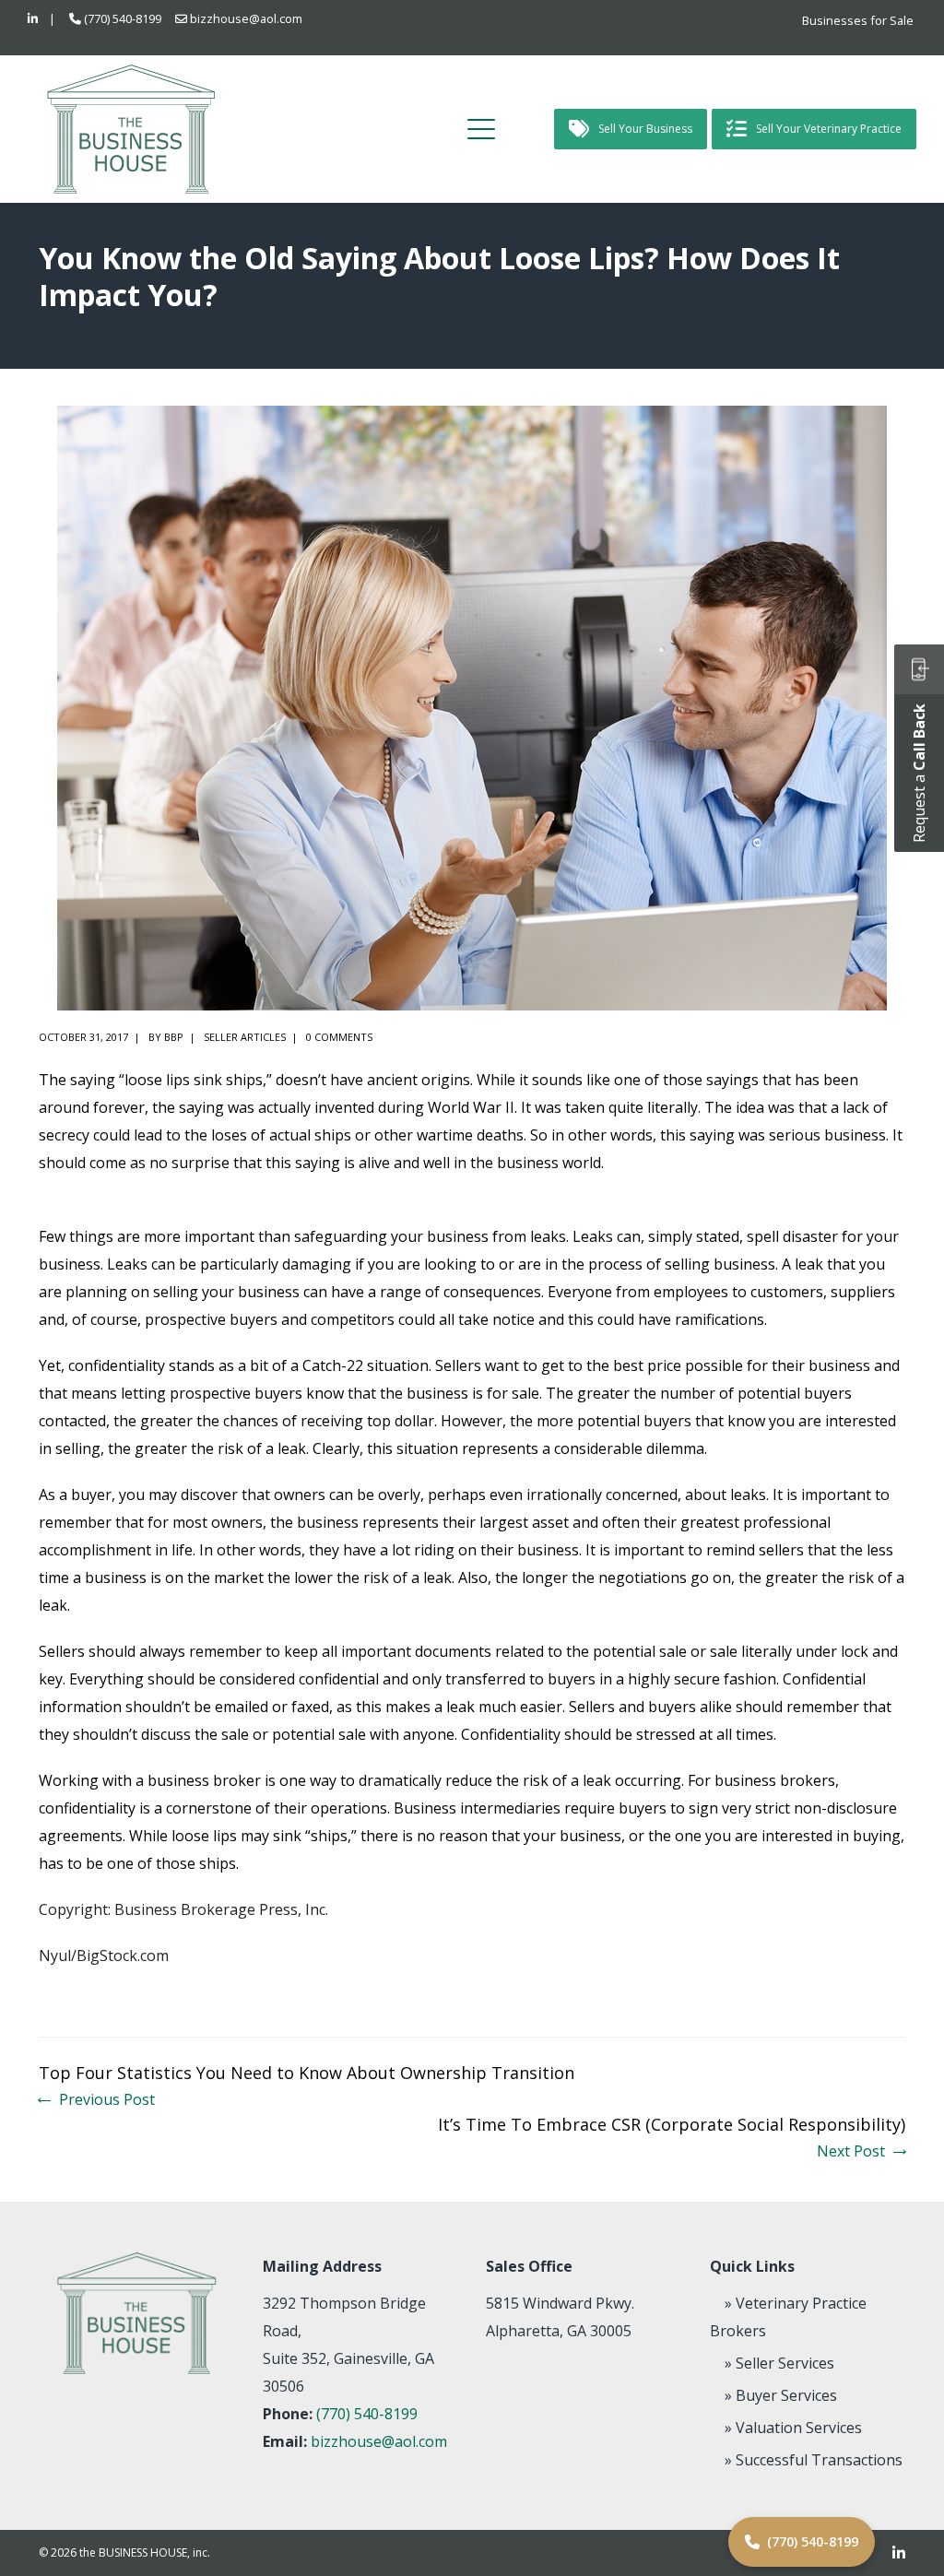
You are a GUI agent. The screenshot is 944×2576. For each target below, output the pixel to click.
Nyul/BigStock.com (104, 1956)
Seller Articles (245, 1037)
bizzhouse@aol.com (246, 18)
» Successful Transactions (814, 2460)
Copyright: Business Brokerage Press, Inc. (183, 1909)
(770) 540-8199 (123, 18)
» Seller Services (779, 2363)
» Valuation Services (793, 2428)
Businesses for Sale (858, 20)
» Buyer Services (781, 2395)
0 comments (339, 1037)
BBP (174, 1037)
